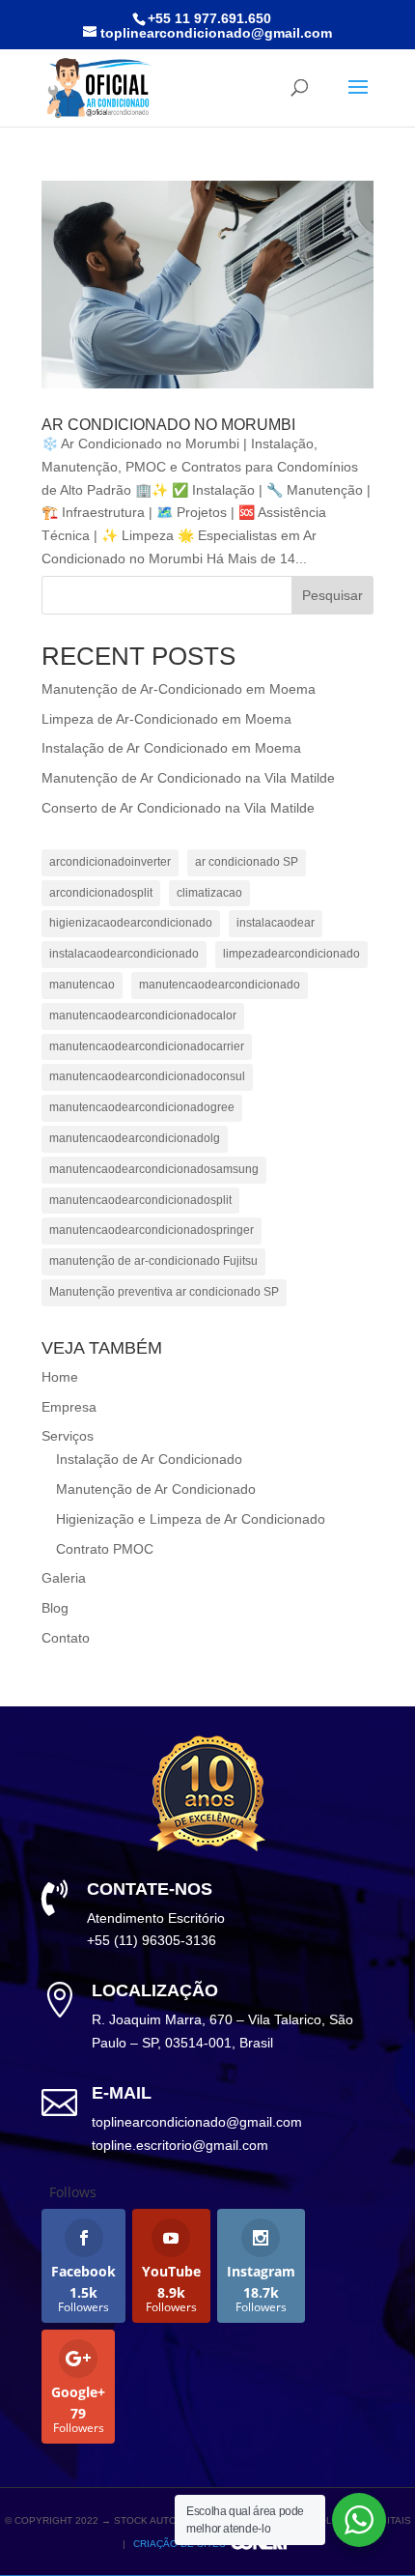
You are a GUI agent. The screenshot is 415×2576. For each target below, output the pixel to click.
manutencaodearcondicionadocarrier (147, 1046)
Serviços (68, 1436)
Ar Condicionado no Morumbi (168, 425)
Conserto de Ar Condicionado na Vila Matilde (178, 808)
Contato (66, 1638)
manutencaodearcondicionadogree (142, 1107)
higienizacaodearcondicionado (131, 923)
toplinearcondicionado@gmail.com (197, 2122)
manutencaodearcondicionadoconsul (147, 1076)
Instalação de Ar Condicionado (149, 1459)
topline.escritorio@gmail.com (180, 2145)
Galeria (64, 1578)
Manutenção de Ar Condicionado (156, 1489)
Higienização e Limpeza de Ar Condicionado (191, 1519)
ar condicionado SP (247, 862)
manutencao (82, 985)
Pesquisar (332, 595)
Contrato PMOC (105, 1549)
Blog (55, 1608)
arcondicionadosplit (101, 893)
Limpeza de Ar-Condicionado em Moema (166, 719)
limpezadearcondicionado (291, 954)
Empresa (69, 1407)
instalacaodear (276, 923)
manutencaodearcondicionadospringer (152, 1230)
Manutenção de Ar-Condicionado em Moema (179, 689)
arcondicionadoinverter (110, 862)
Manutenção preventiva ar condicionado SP (164, 1292)
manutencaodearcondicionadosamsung (154, 1169)
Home (60, 1377)
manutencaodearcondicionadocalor (143, 1016)
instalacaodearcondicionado (124, 954)
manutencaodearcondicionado (220, 985)
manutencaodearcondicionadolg (135, 1138)
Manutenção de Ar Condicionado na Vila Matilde (188, 778)
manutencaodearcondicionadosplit (140, 1200)
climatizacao (209, 893)
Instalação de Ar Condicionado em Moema (171, 748)
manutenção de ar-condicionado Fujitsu (153, 1261)
